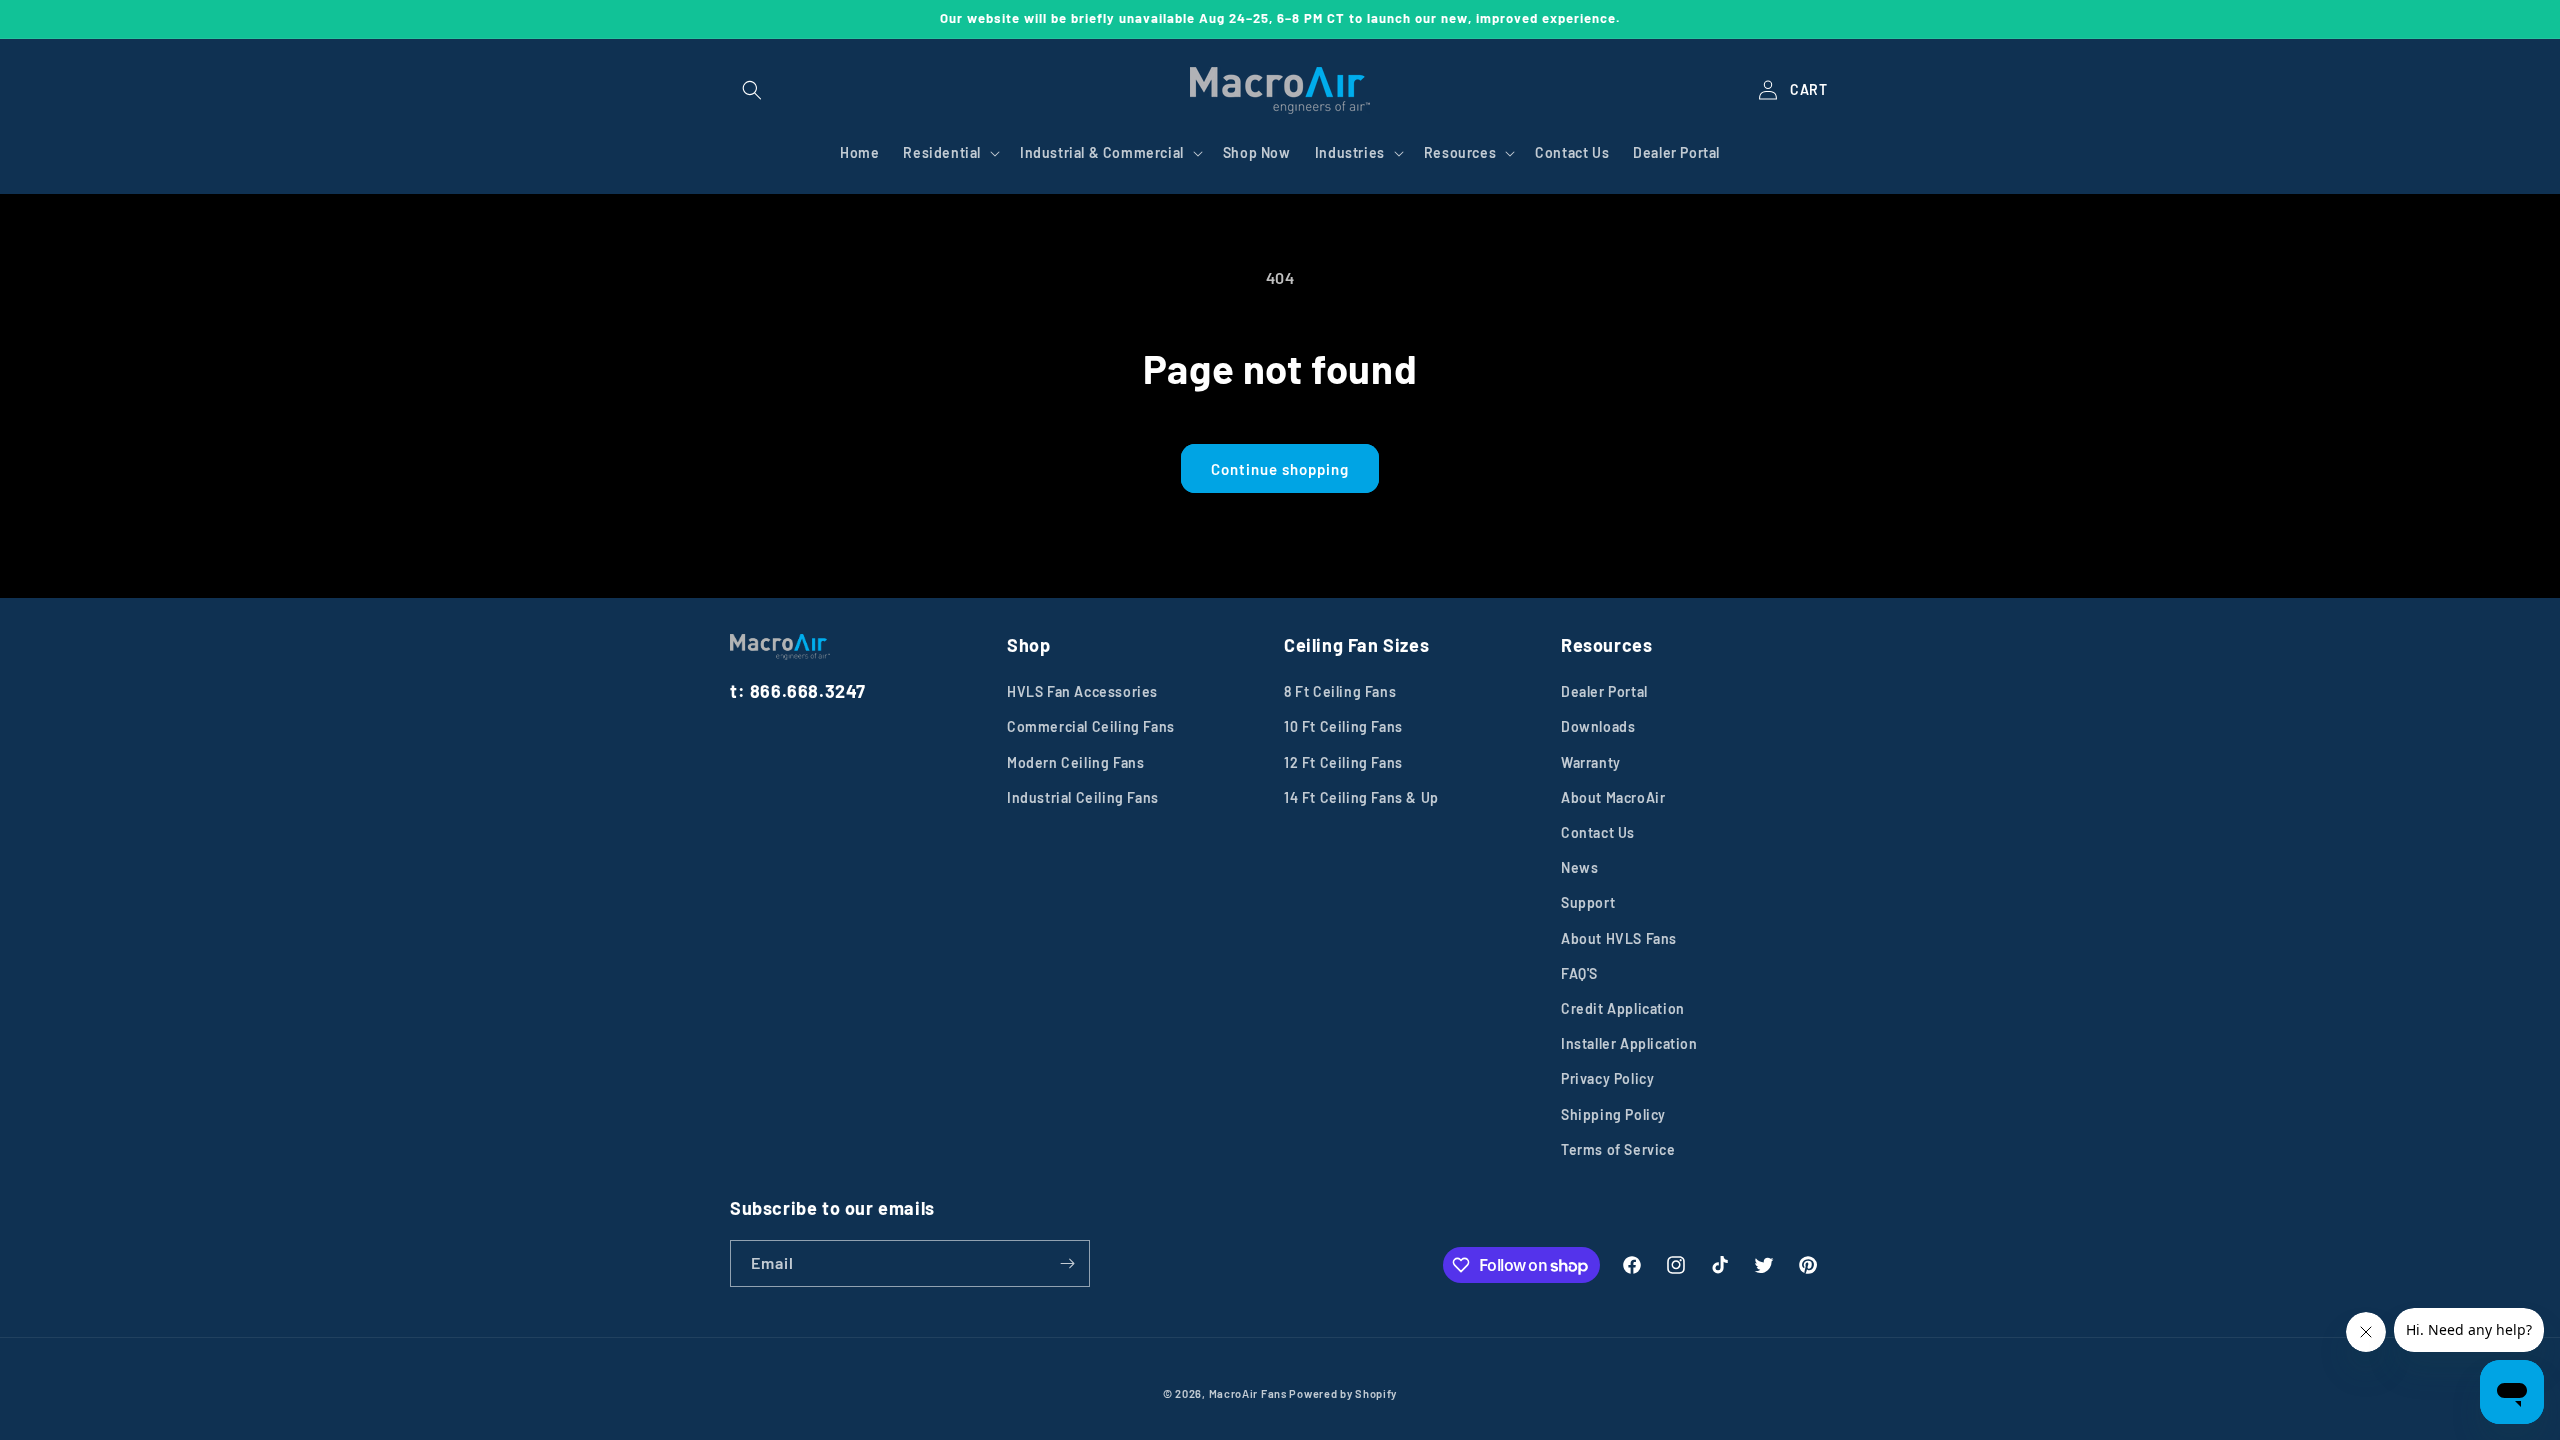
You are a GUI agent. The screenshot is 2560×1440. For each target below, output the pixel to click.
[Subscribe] (1067, 1263)
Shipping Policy (1613, 1114)
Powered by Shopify (1343, 1393)
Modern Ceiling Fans (1075, 762)
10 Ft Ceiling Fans (1343, 726)
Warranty (1591, 762)
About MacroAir (1613, 797)
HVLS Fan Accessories (1082, 691)
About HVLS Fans (1619, 938)
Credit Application (1623, 1008)
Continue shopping (1280, 469)
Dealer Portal (1604, 691)
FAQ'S (1579, 973)
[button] (752, 90)
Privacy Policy (1607, 1078)
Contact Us (1598, 832)
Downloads (1598, 726)
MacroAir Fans (1248, 1393)
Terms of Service (1618, 1149)
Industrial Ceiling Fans (1083, 797)
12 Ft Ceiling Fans (1343, 762)
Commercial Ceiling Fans (1091, 726)
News (1579, 867)
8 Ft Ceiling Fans (1340, 691)
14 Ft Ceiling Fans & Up (1361, 797)
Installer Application (1629, 1043)
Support (1588, 902)
